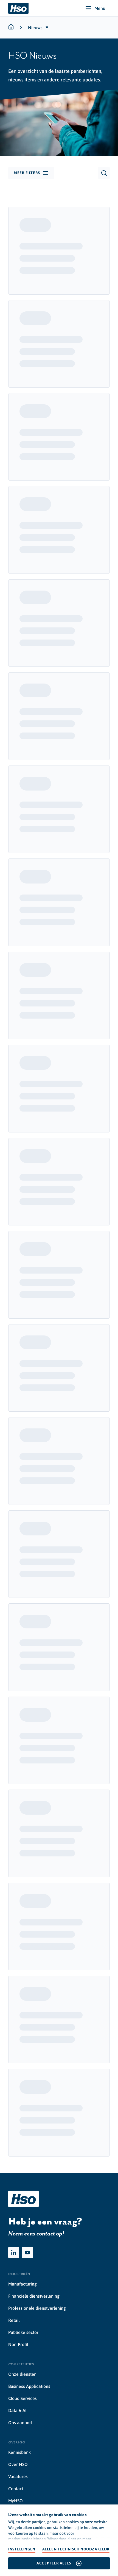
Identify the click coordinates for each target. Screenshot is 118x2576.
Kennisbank (19, 2452)
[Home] (18, 8)
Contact (16, 2489)
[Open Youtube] (27, 2253)
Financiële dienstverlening (34, 2296)
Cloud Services (23, 2398)
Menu (100, 8)
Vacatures (18, 2476)
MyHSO (16, 2501)
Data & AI (17, 2410)
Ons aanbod (20, 2423)
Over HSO (18, 2464)
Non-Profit (18, 2344)
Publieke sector (23, 2332)
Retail (14, 2320)
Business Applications (29, 2386)
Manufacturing (23, 2284)
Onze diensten (22, 2374)
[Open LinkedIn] (14, 2253)
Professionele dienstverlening (37, 2308)
